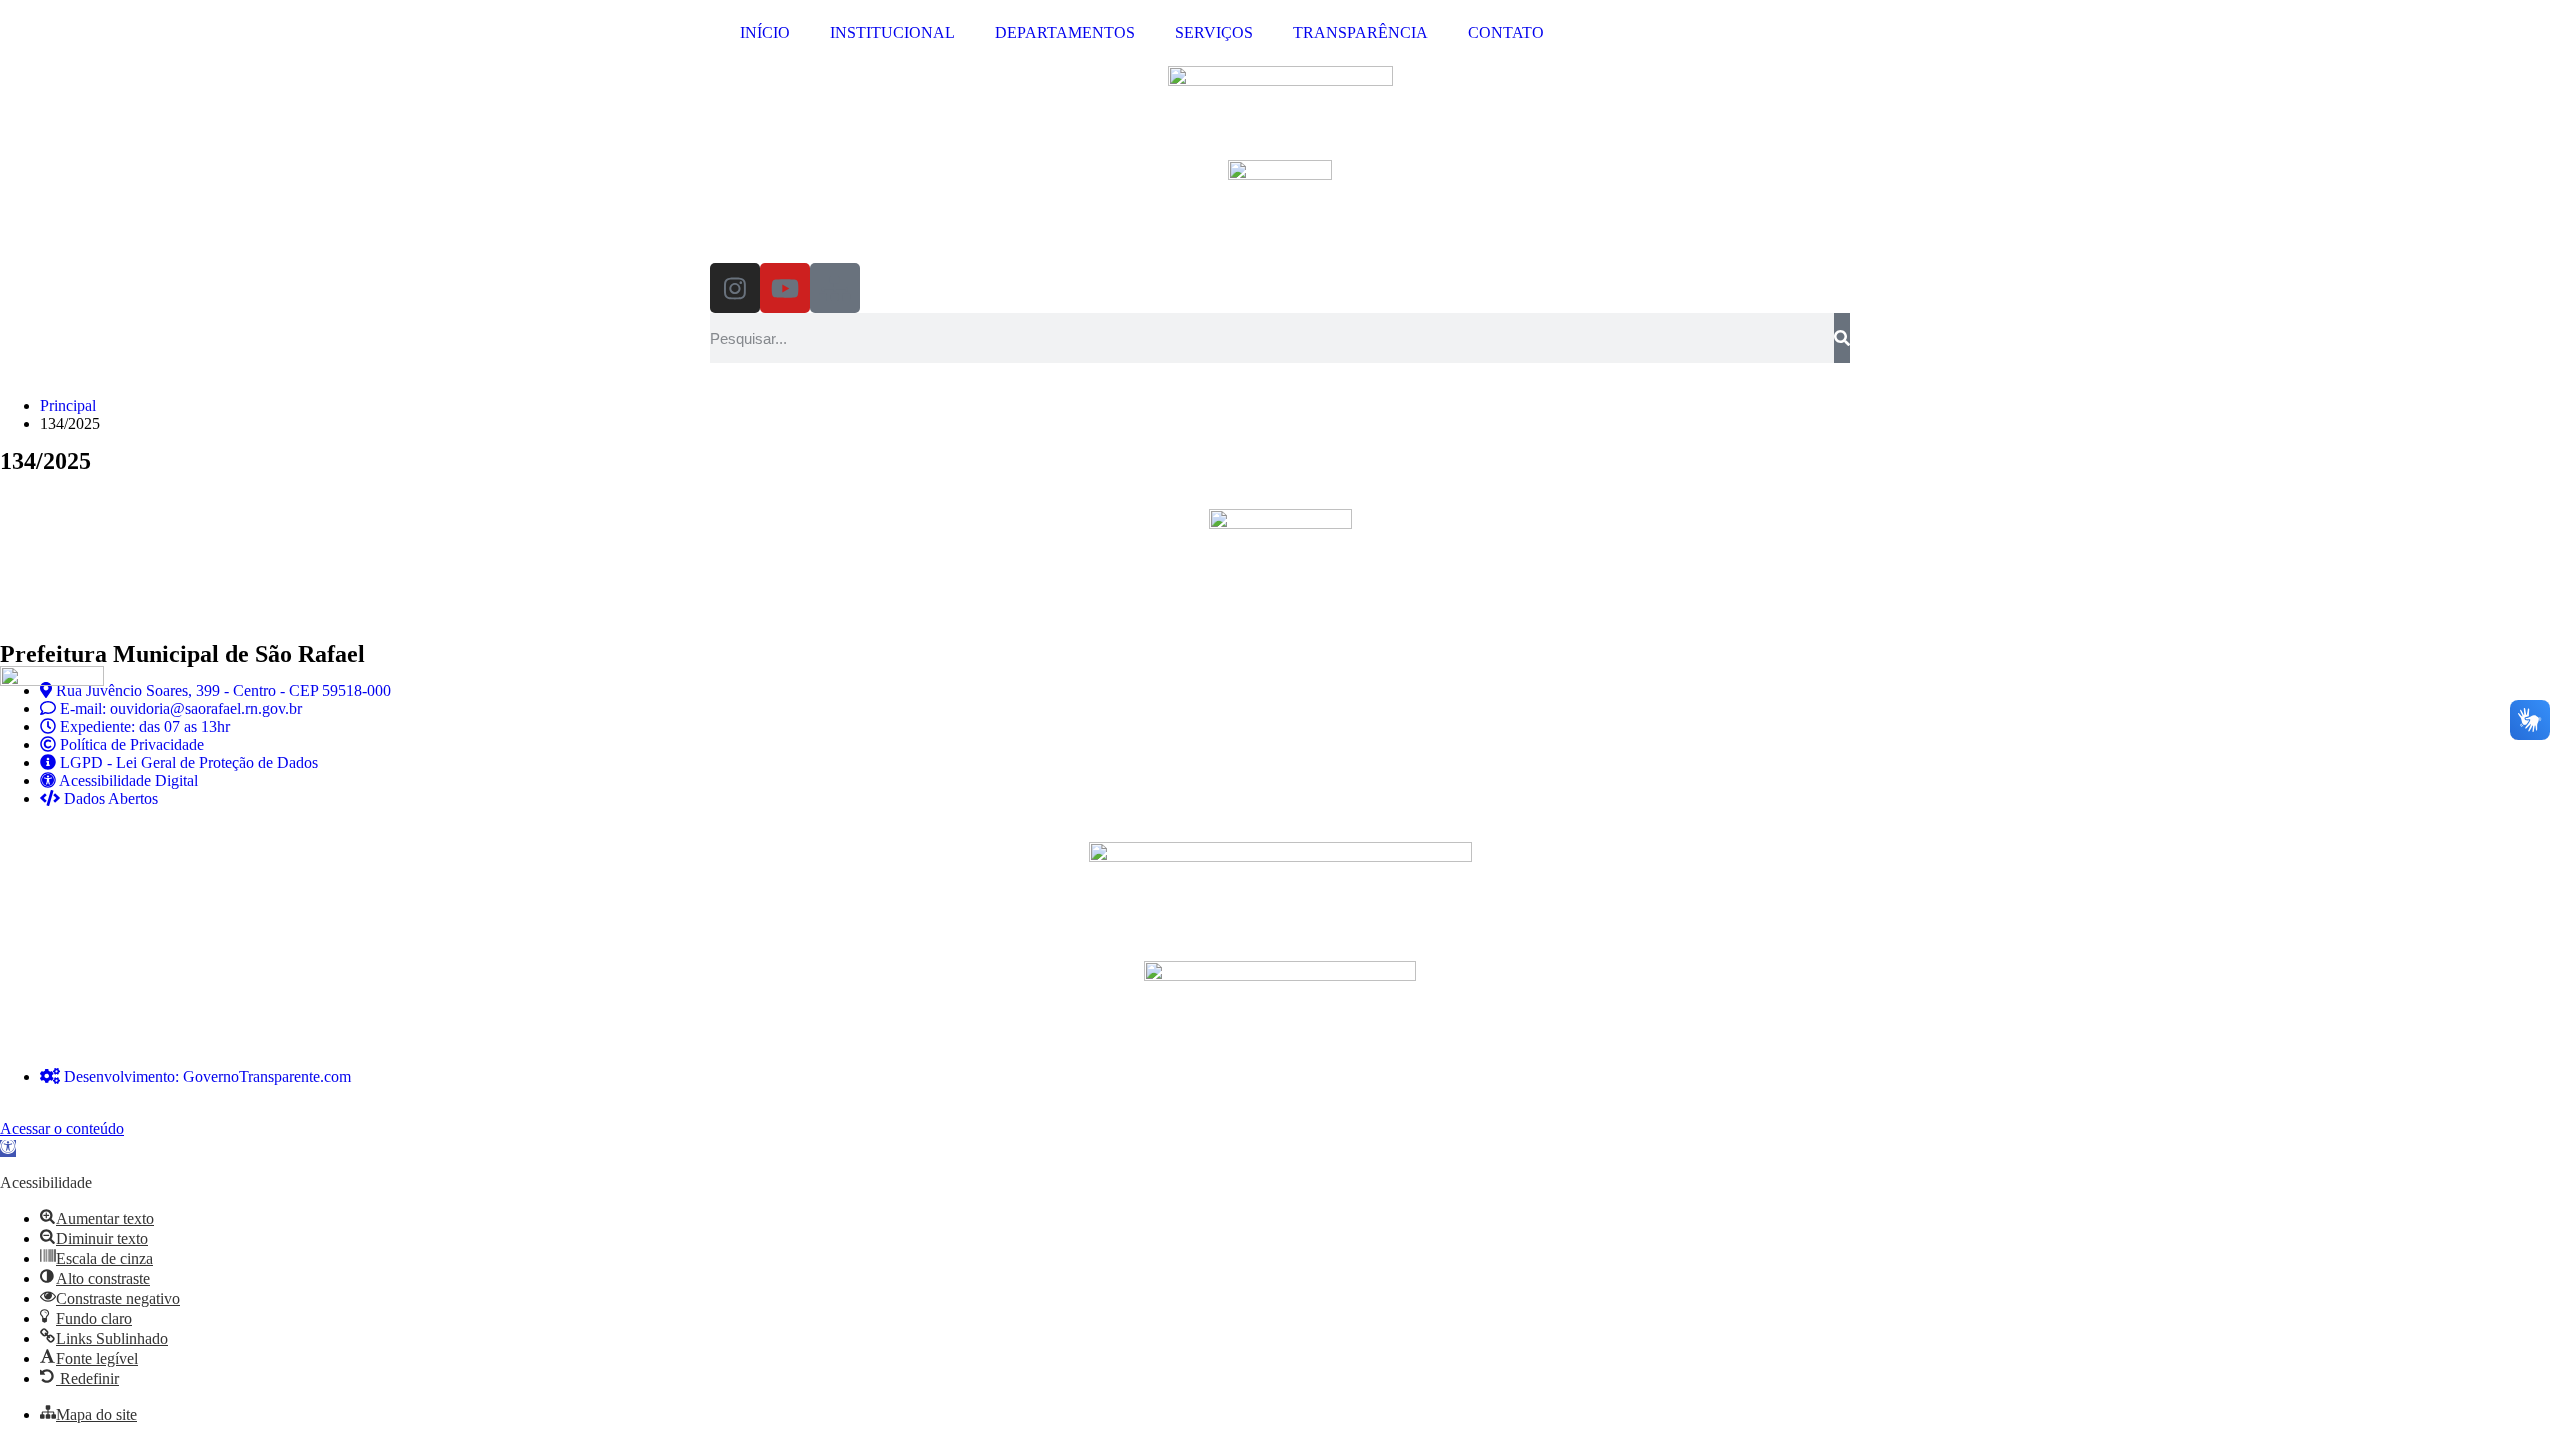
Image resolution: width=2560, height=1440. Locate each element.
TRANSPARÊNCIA (1360, 32)
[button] (8, 1148)
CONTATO (1506, 32)
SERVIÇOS (1214, 32)
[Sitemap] (835, 288)
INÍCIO (765, 32)
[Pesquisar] (1842, 338)
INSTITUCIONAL (892, 32)
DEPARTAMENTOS (1065, 32)
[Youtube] (785, 288)
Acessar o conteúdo (62, 1128)
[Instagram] (735, 288)
